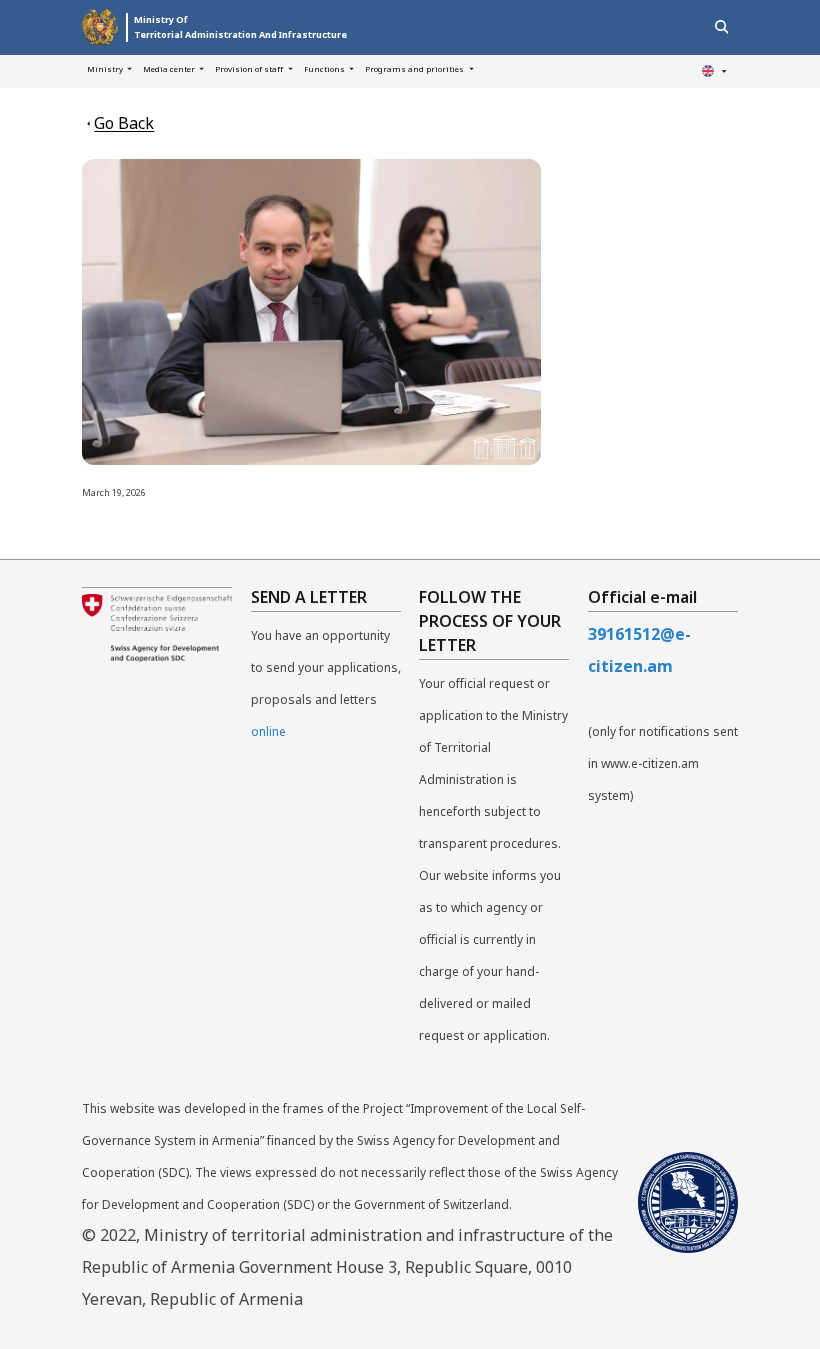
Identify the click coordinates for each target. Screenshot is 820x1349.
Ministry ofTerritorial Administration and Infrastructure (240, 27)
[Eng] (715, 71)
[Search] (721, 27)
